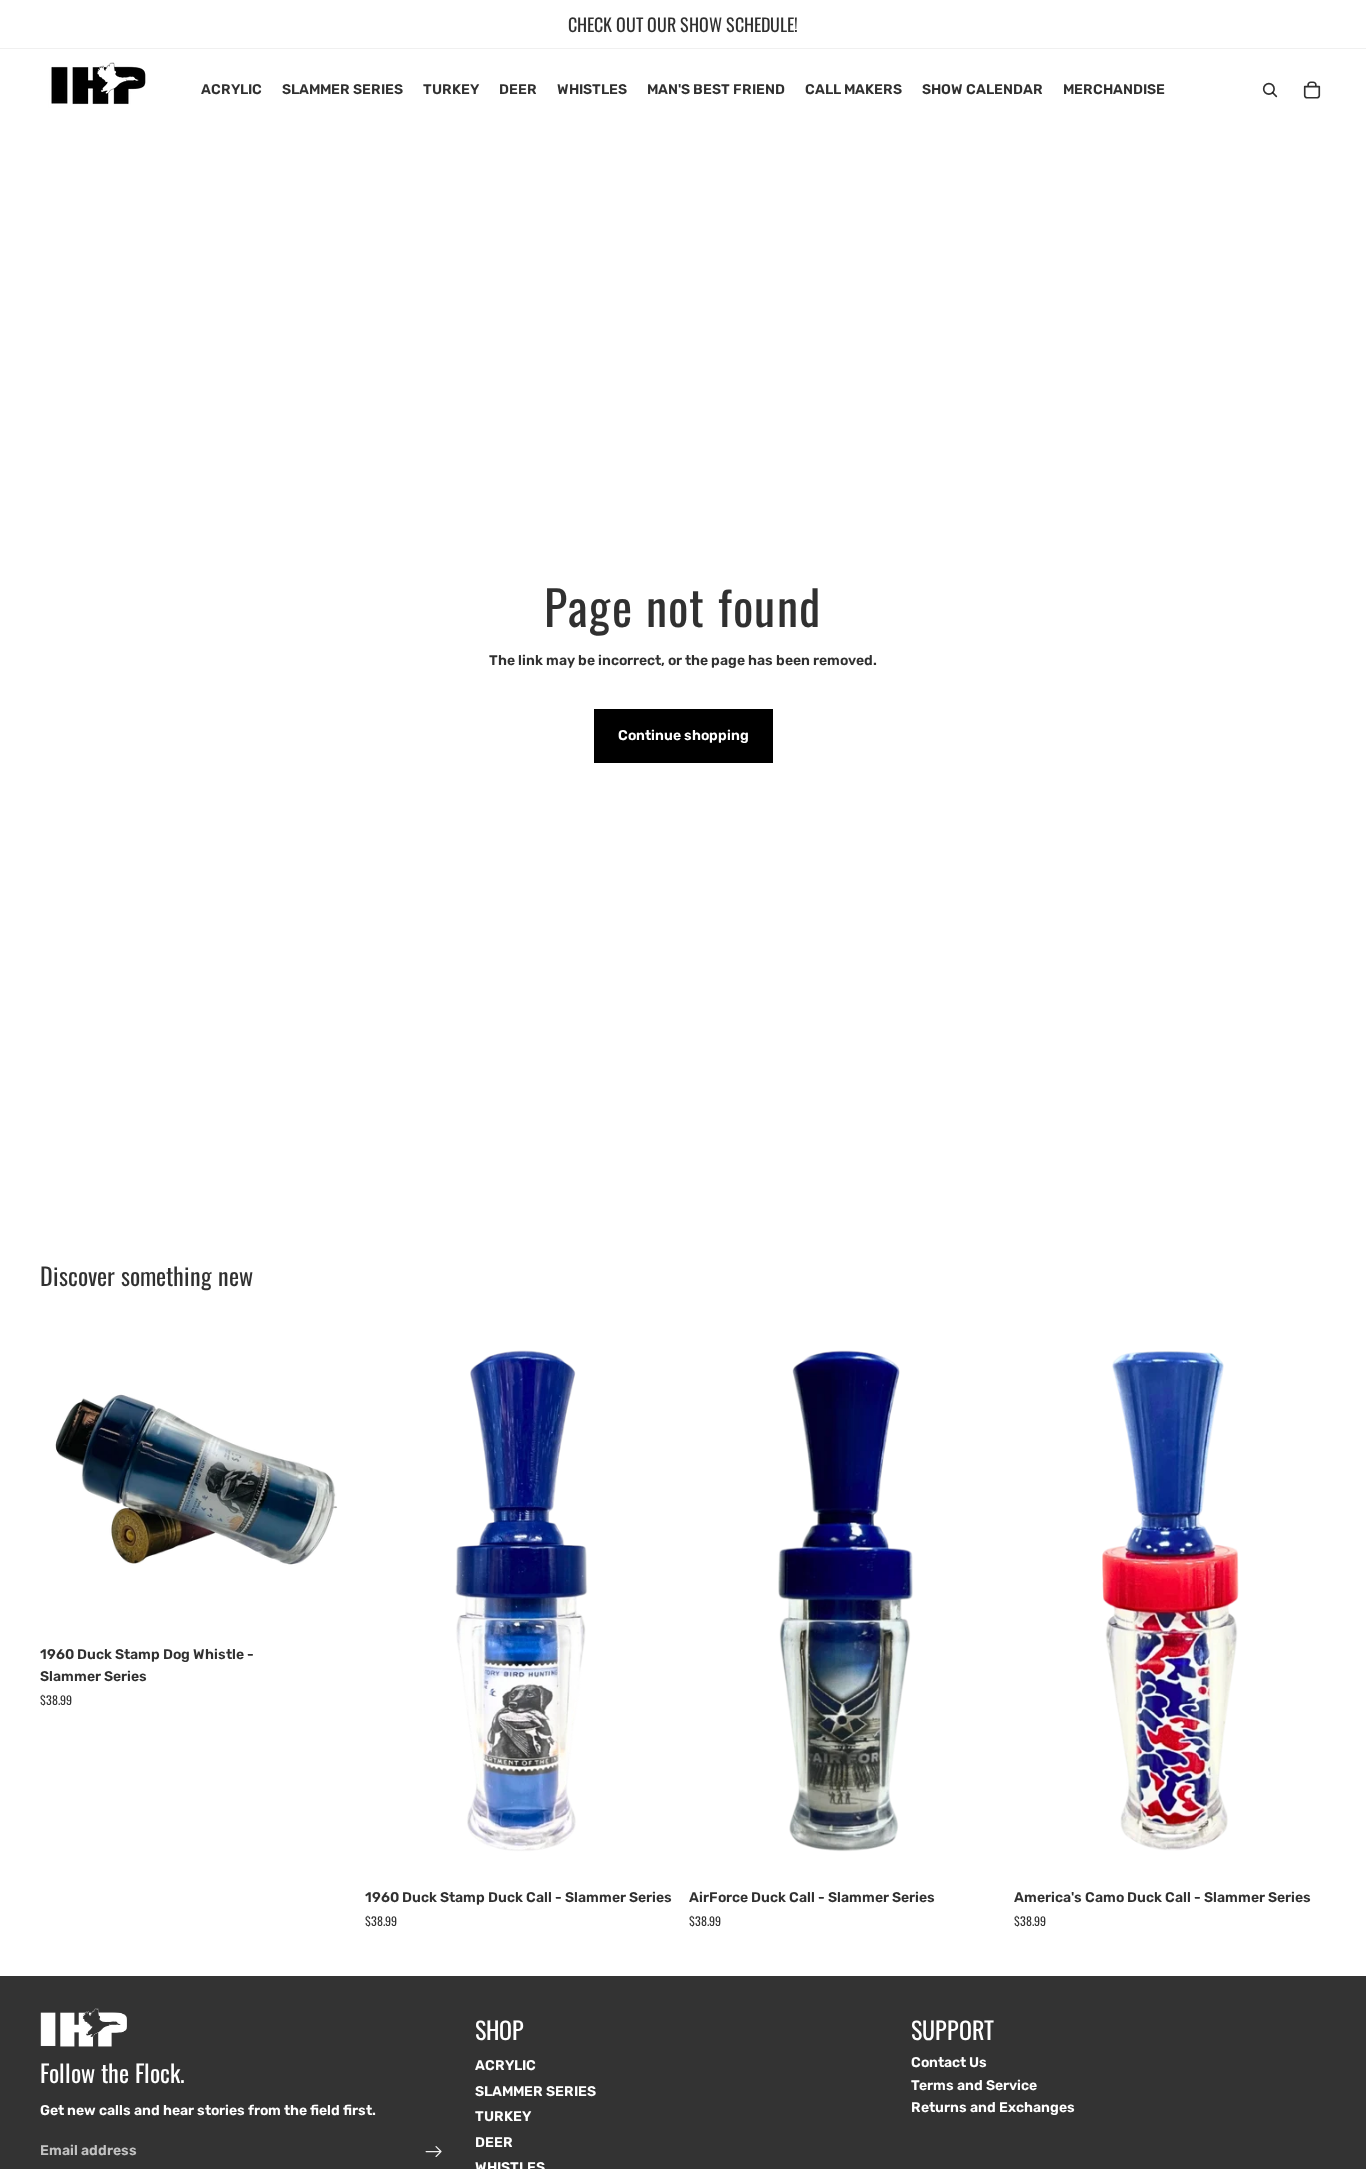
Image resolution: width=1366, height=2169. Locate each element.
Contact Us (949, 2062)
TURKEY (503, 2116)
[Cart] (1312, 90)
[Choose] (646, 1849)
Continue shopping (683, 735)
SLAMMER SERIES (535, 2091)
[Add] (322, 1605)
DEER (494, 2142)
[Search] (1270, 90)
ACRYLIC (505, 2065)
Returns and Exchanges (993, 2107)
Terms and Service (974, 2085)
